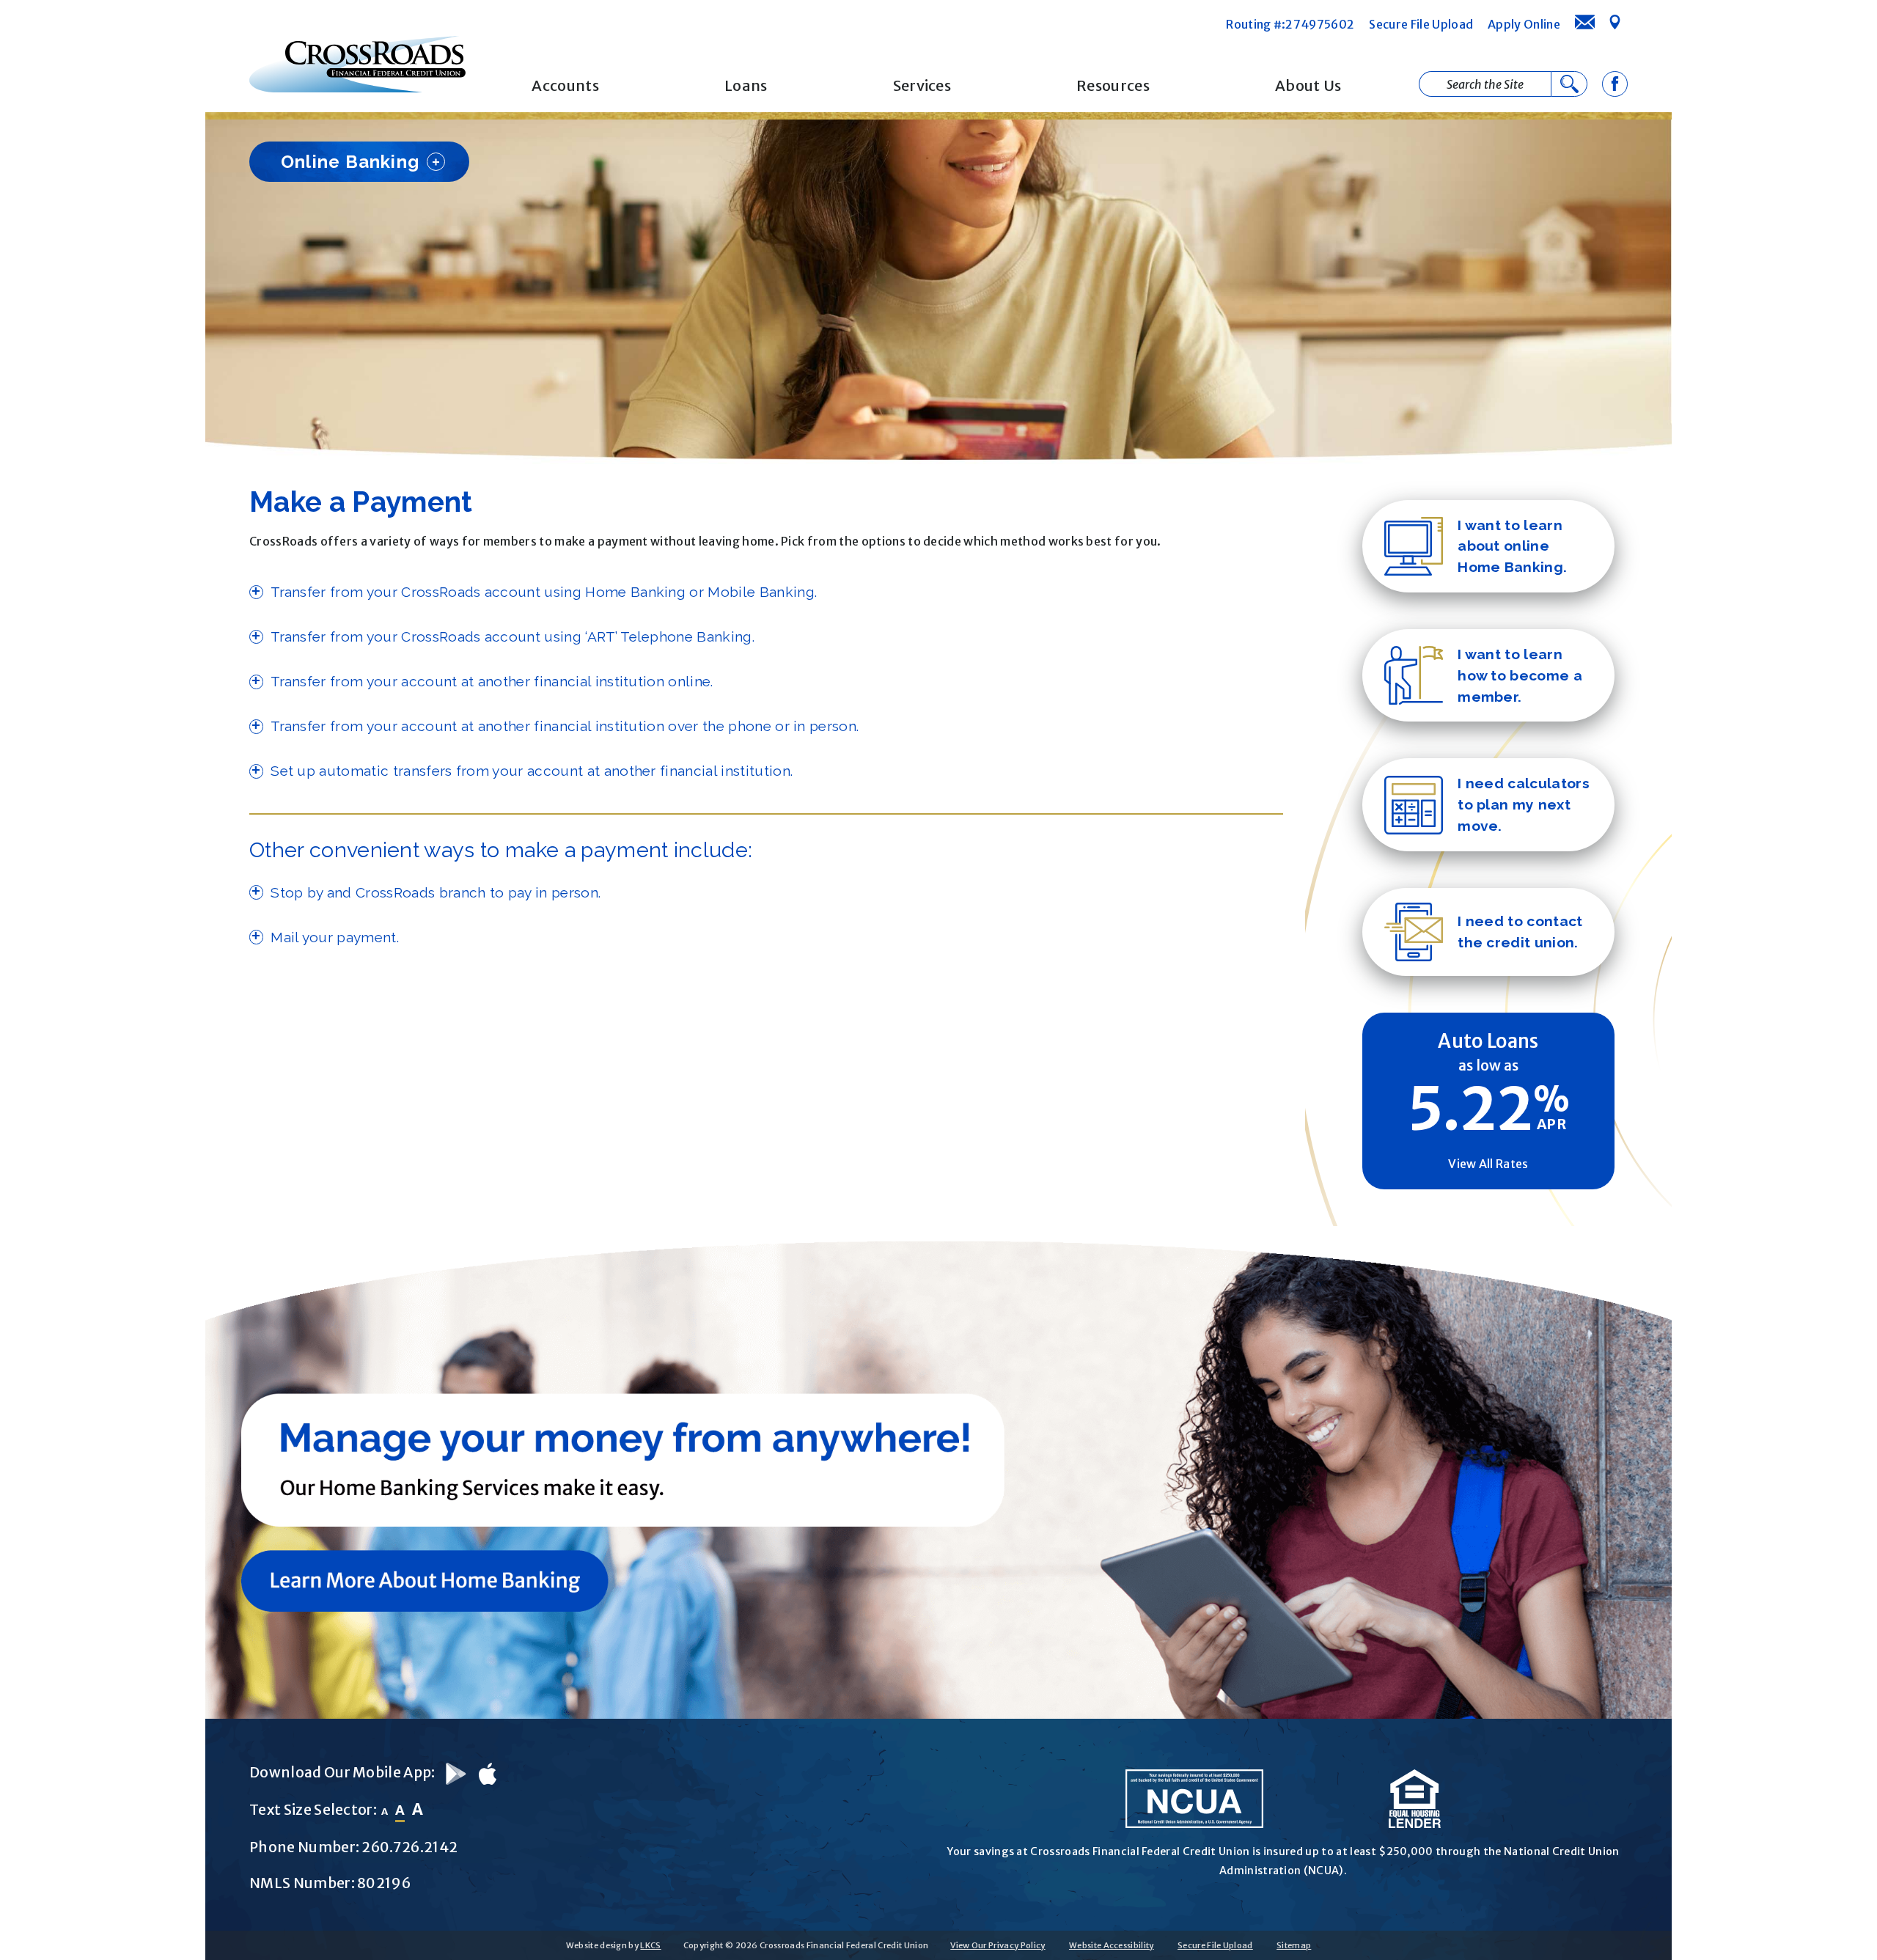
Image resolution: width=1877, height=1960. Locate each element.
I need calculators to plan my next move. (1524, 804)
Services (922, 85)
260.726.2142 (409, 1847)
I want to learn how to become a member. (1520, 675)
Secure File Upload (1421, 24)
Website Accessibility (1112, 1945)
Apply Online (1524, 24)
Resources (1113, 85)
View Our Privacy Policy (998, 1945)
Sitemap (1294, 1945)
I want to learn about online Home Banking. (1512, 546)
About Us (1308, 85)
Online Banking (350, 162)
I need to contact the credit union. (1520, 932)
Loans (746, 85)
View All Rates (1488, 1164)
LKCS (650, 1945)
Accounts (565, 85)
